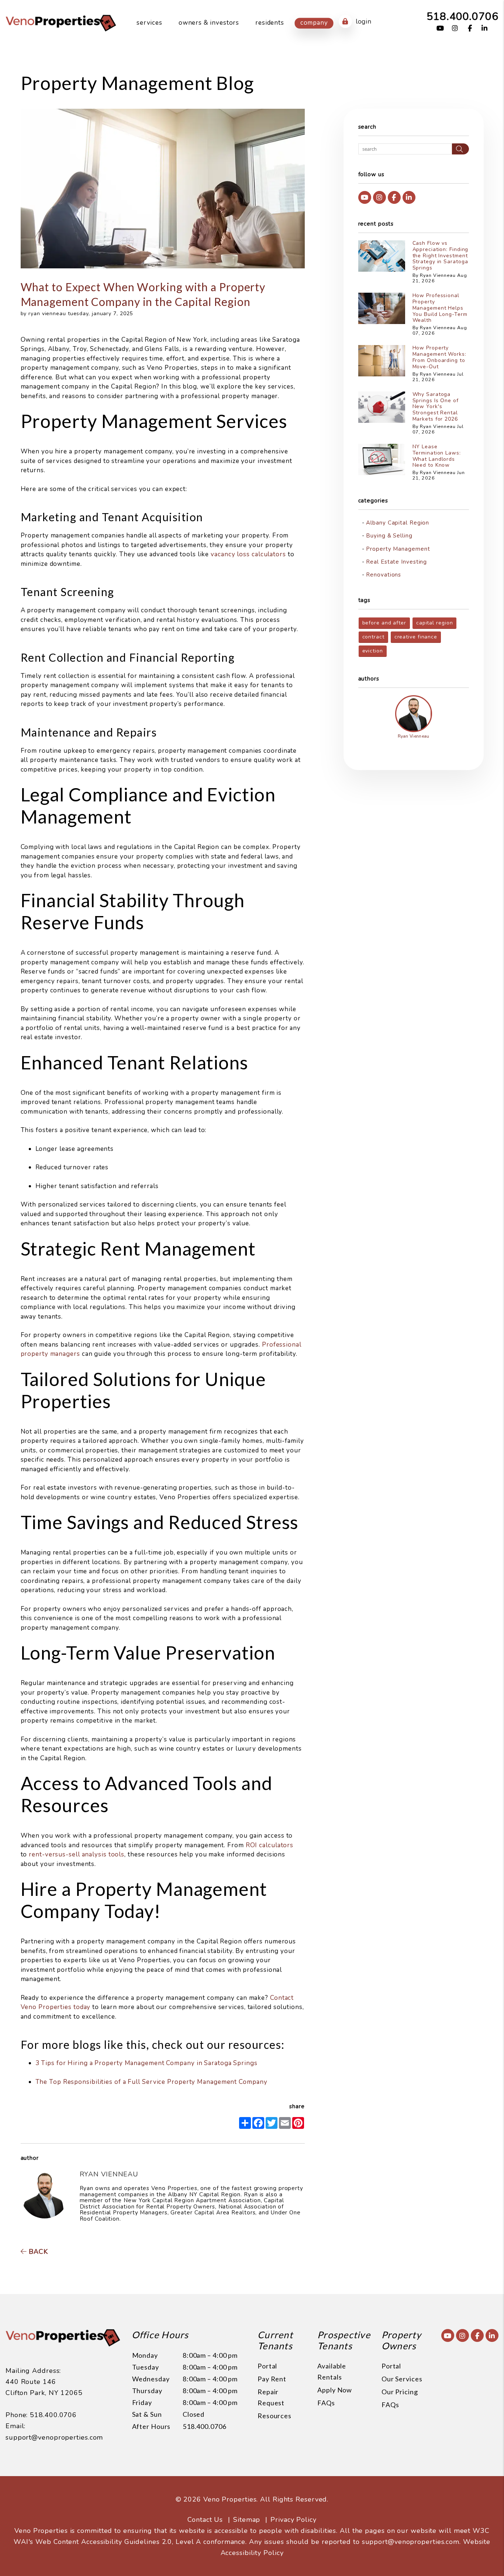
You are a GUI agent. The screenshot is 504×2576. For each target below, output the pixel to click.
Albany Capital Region (398, 523)
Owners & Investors (209, 23)
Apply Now (335, 2390)
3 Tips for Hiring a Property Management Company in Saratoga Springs (146, 2063)
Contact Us (205, 2520)
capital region (435, 623)
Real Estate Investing (396, 562)
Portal (267, 2366)
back (37, 2252)
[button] (440, 29)
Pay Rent (272, 2379)
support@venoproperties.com (54, 2437)
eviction (373, 651)
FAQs (326, 2403)
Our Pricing (400, 2392)
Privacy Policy (294, 2520)
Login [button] (364, 22)
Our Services (402, 2379)
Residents (270, 23)
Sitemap (247, 2520)
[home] (61, 22)
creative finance (416, 637)
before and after (384, 623)
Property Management (398, 549)
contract (373, 637)
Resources (275, 2416)
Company (314, 23)
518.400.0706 (462, 16)
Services (149, 23)
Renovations (384, 575)
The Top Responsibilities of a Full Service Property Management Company (151, 2082)
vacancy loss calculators (248, 554)
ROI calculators (270, 1845)
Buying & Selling (389, 536)
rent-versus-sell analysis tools (77, 1854)
